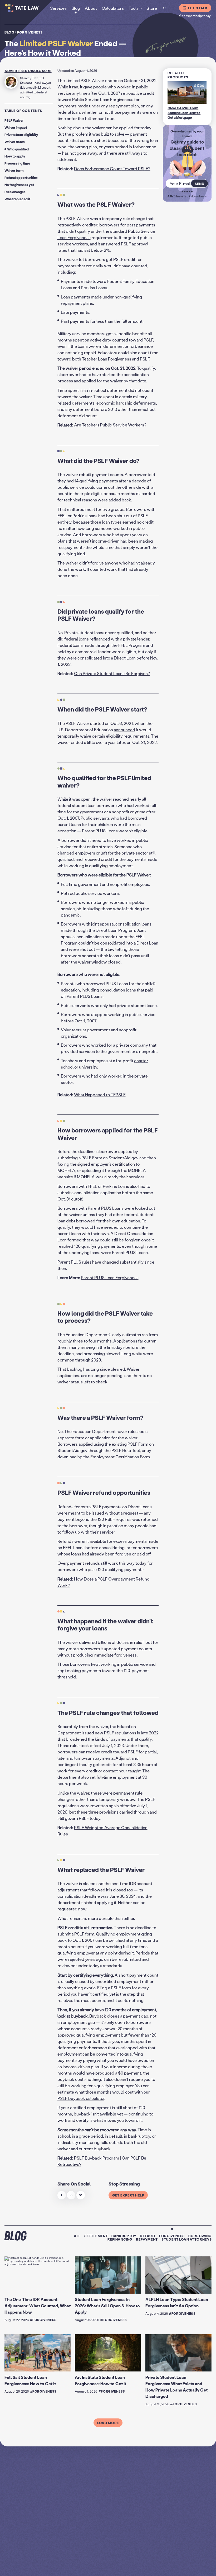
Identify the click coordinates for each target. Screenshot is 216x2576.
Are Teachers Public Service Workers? (110, 425)
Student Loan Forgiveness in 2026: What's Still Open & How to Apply (107, 2306)
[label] (62, 2195)
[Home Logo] (29, 8)
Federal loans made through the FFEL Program (101, 645)
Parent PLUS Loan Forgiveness (110, 1277)
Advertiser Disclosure (28, 71)
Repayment (147, 2239)
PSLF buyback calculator (81, 2098)
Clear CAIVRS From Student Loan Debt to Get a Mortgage (184, 113)
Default (148, 2236)
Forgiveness (30, 32)
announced (124, 730)
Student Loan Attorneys (186, 2239)
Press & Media (189, 2567)
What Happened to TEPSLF (100, 1095)
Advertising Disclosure (145, 2567)
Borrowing (200, 2236)
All (77, 2236)
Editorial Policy (170, 2567)
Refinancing (120, 2239)
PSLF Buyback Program (97, 2158)
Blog (9, 32)
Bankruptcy (124, 2236)
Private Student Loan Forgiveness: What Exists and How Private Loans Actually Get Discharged (176, 2387)
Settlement (96, 2236)
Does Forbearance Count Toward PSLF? (112, 169)
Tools (134, 8)
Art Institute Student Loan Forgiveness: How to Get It (100, 2380)
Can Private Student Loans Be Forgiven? (112, 673)
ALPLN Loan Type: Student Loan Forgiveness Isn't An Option (177, 2302)
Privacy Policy (120, 2567)
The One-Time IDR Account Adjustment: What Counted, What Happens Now (38, 2306)
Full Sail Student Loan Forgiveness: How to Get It (30, 2380)
